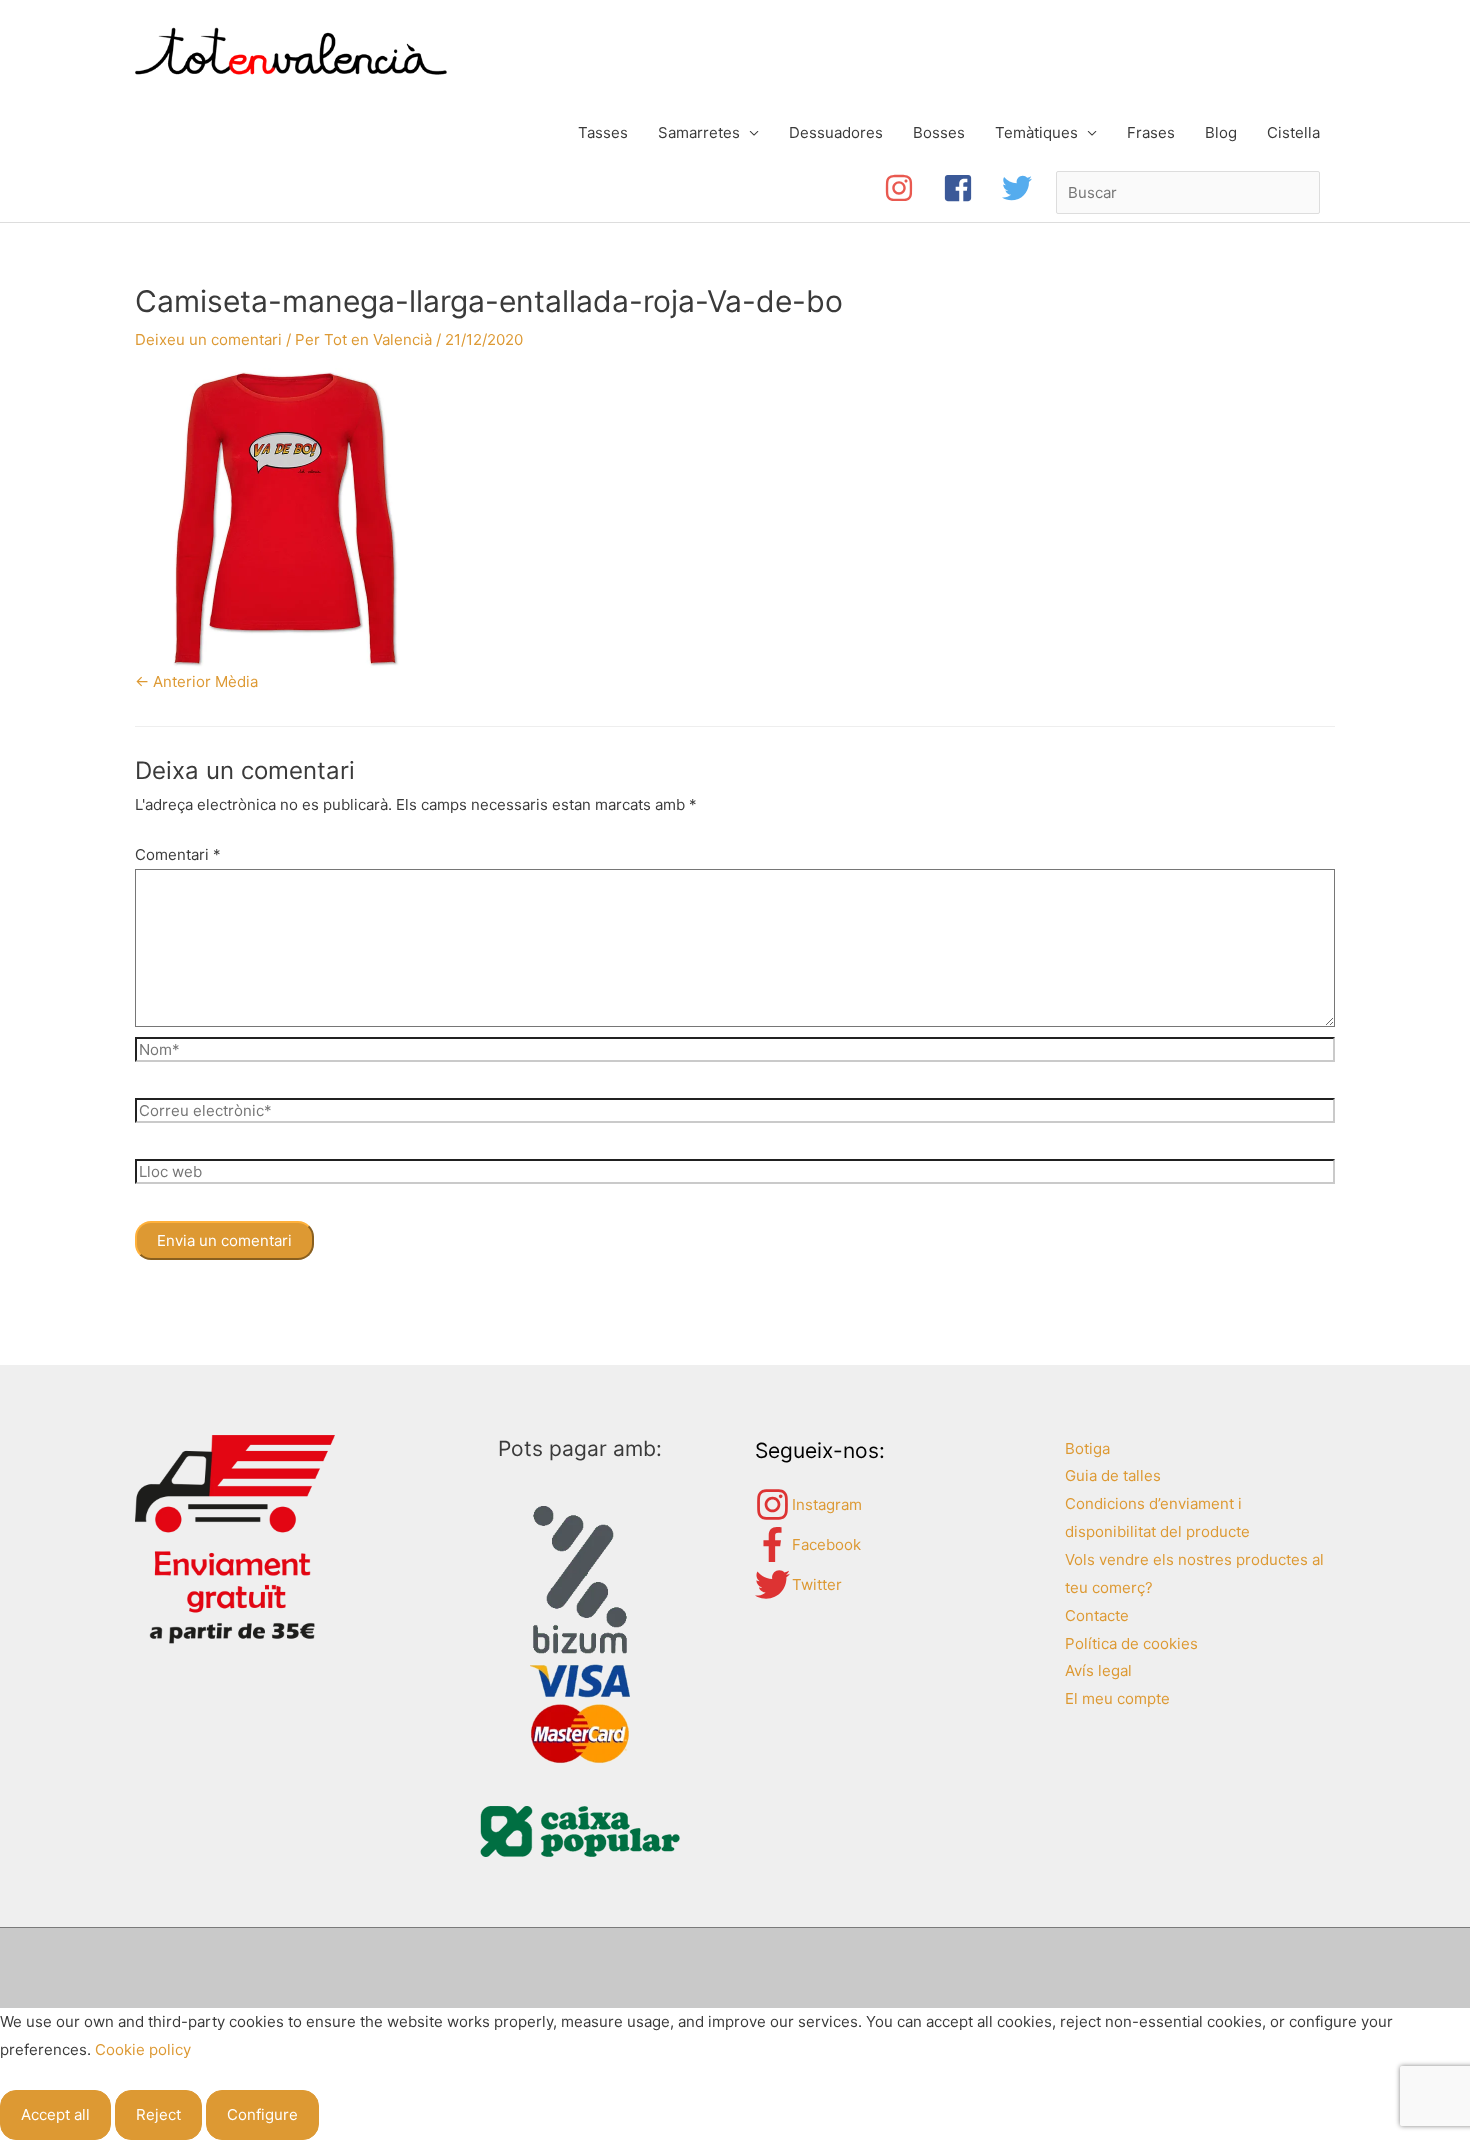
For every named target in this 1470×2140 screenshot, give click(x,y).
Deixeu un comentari (208, 339)
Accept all (55, 2114)
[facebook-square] (972, 188)
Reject (158, 2114)
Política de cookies (1131, 1643)
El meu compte (1117, 1698)
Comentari (178, 854)
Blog (1221, 132)
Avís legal (1098, 1670)
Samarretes (699, 132)
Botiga (1087, 1448)
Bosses (939, 132)
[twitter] (1021, 188)
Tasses (603, 132)
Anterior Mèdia (196, 681)
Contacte (1097, 1615)
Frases (1151, 132)
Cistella (1293, 132)
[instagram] (913, 188)
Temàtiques (1036, 132)
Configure (262, 2114)
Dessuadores (836, 132)
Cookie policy (143, 2049)
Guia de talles (1113, 1475)
